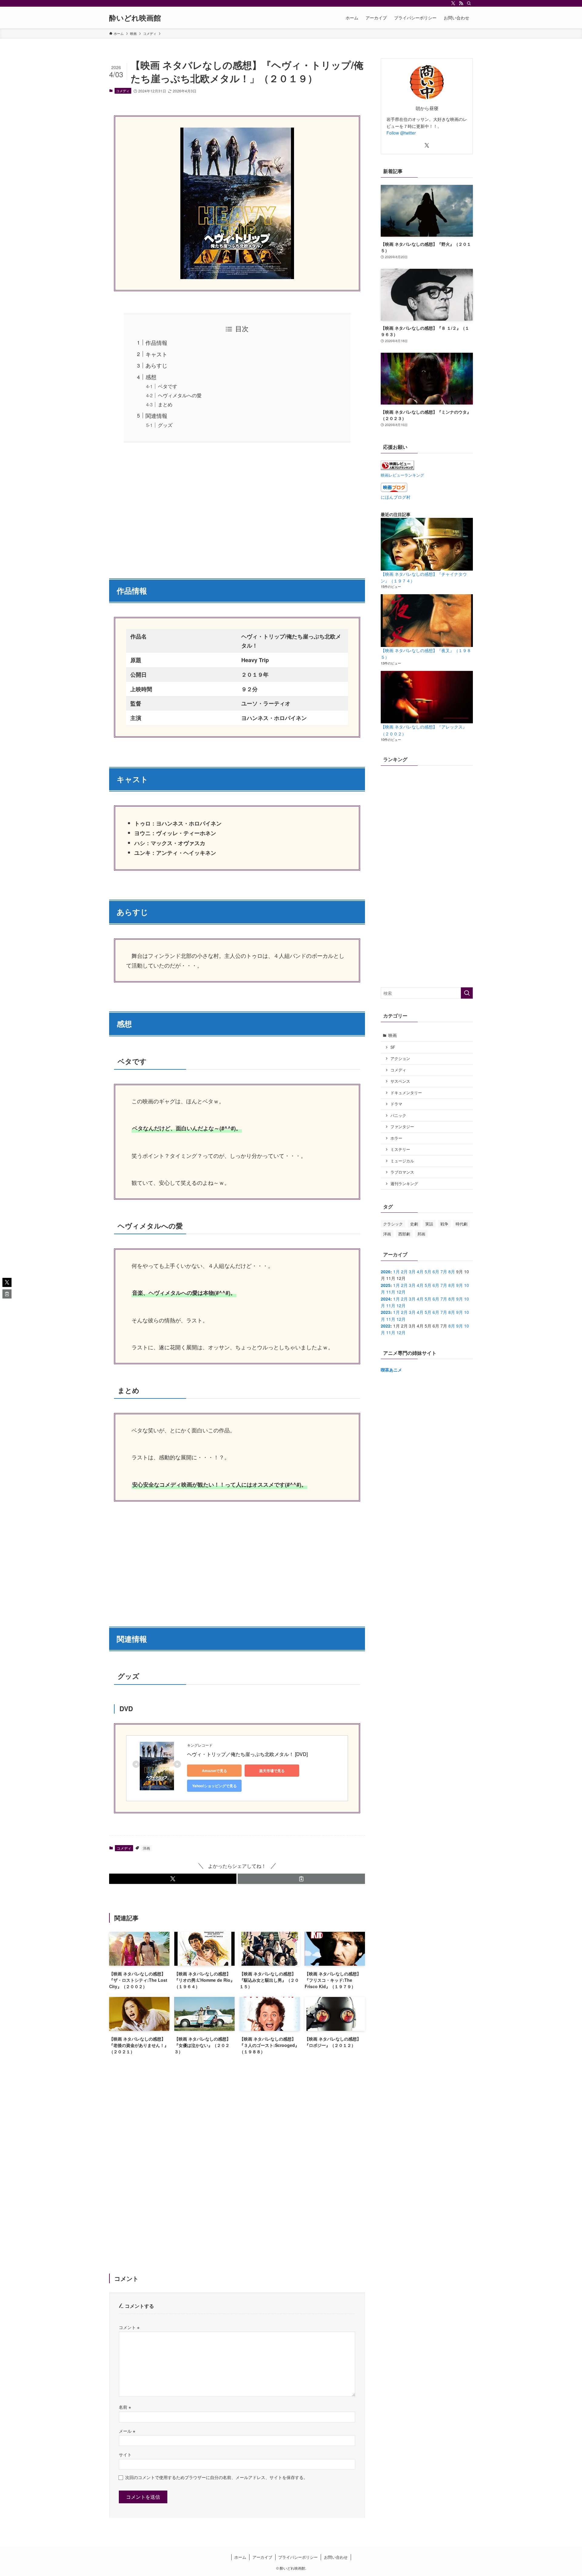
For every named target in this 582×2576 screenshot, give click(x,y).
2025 (386, 1285)
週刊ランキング (404, 1184)
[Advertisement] (237, 507)
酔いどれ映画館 (135, 18)
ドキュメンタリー (406, 1093)
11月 (391, 1292)
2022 (386, 1326)
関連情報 (156, 415)
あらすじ (156, 365)
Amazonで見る (214, 1771)
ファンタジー (402, 1127)
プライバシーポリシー (298, 2557)
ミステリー (400, 1149)
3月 (412, 1271)
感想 (151, 377)
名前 (125, 2407)
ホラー (396, 1138)
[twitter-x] (453, 3)
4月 (420, 1271)
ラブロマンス (402, 1172)
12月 (401, 1292)
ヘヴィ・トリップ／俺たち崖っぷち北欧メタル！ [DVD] (247, 1754)
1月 (396, 1271)
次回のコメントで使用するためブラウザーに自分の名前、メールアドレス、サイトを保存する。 (216, 2477)
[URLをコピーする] (301, 1879)
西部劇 (404, 1234)
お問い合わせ (336, 2557)
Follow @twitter (401, 133)
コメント (129, 2327)
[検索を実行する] (467, 993)
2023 (386, 1312)
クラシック (393, 1224)
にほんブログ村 (396, 497)
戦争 (444, 1224)
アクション (400, 1058)
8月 (452, 1271)
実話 (429, 1224)
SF (393, 1047)
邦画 (421, 1234)
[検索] (469, 3)
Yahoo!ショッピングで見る (214, 1786)
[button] (173, 1879)
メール (127, 2431)
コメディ (123, 91)
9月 (460, 1285)
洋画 (146, 1848)
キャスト (156, 354)
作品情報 (156, 342)
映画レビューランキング (402, 475)
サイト (125, 2454)
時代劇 (462, 1224)
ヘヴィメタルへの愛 (180, 395)
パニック (398, 1115)
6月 (436, 1271)
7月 (444, 1271)
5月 (428, 1271)
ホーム (240, 2557)
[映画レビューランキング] (397, 468)
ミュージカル (402, 1161)
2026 (386, 1271)
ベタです (168, 386)
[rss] (461, 3)
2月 (404, 1271)
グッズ (165, 425)
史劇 (414, 1224)
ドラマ (396, 1104)
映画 (393, 1035)
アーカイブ (262, 2557)
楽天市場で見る (272, 1771)
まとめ (165, 404)
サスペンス (400, 1081)
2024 (386, 1299)
